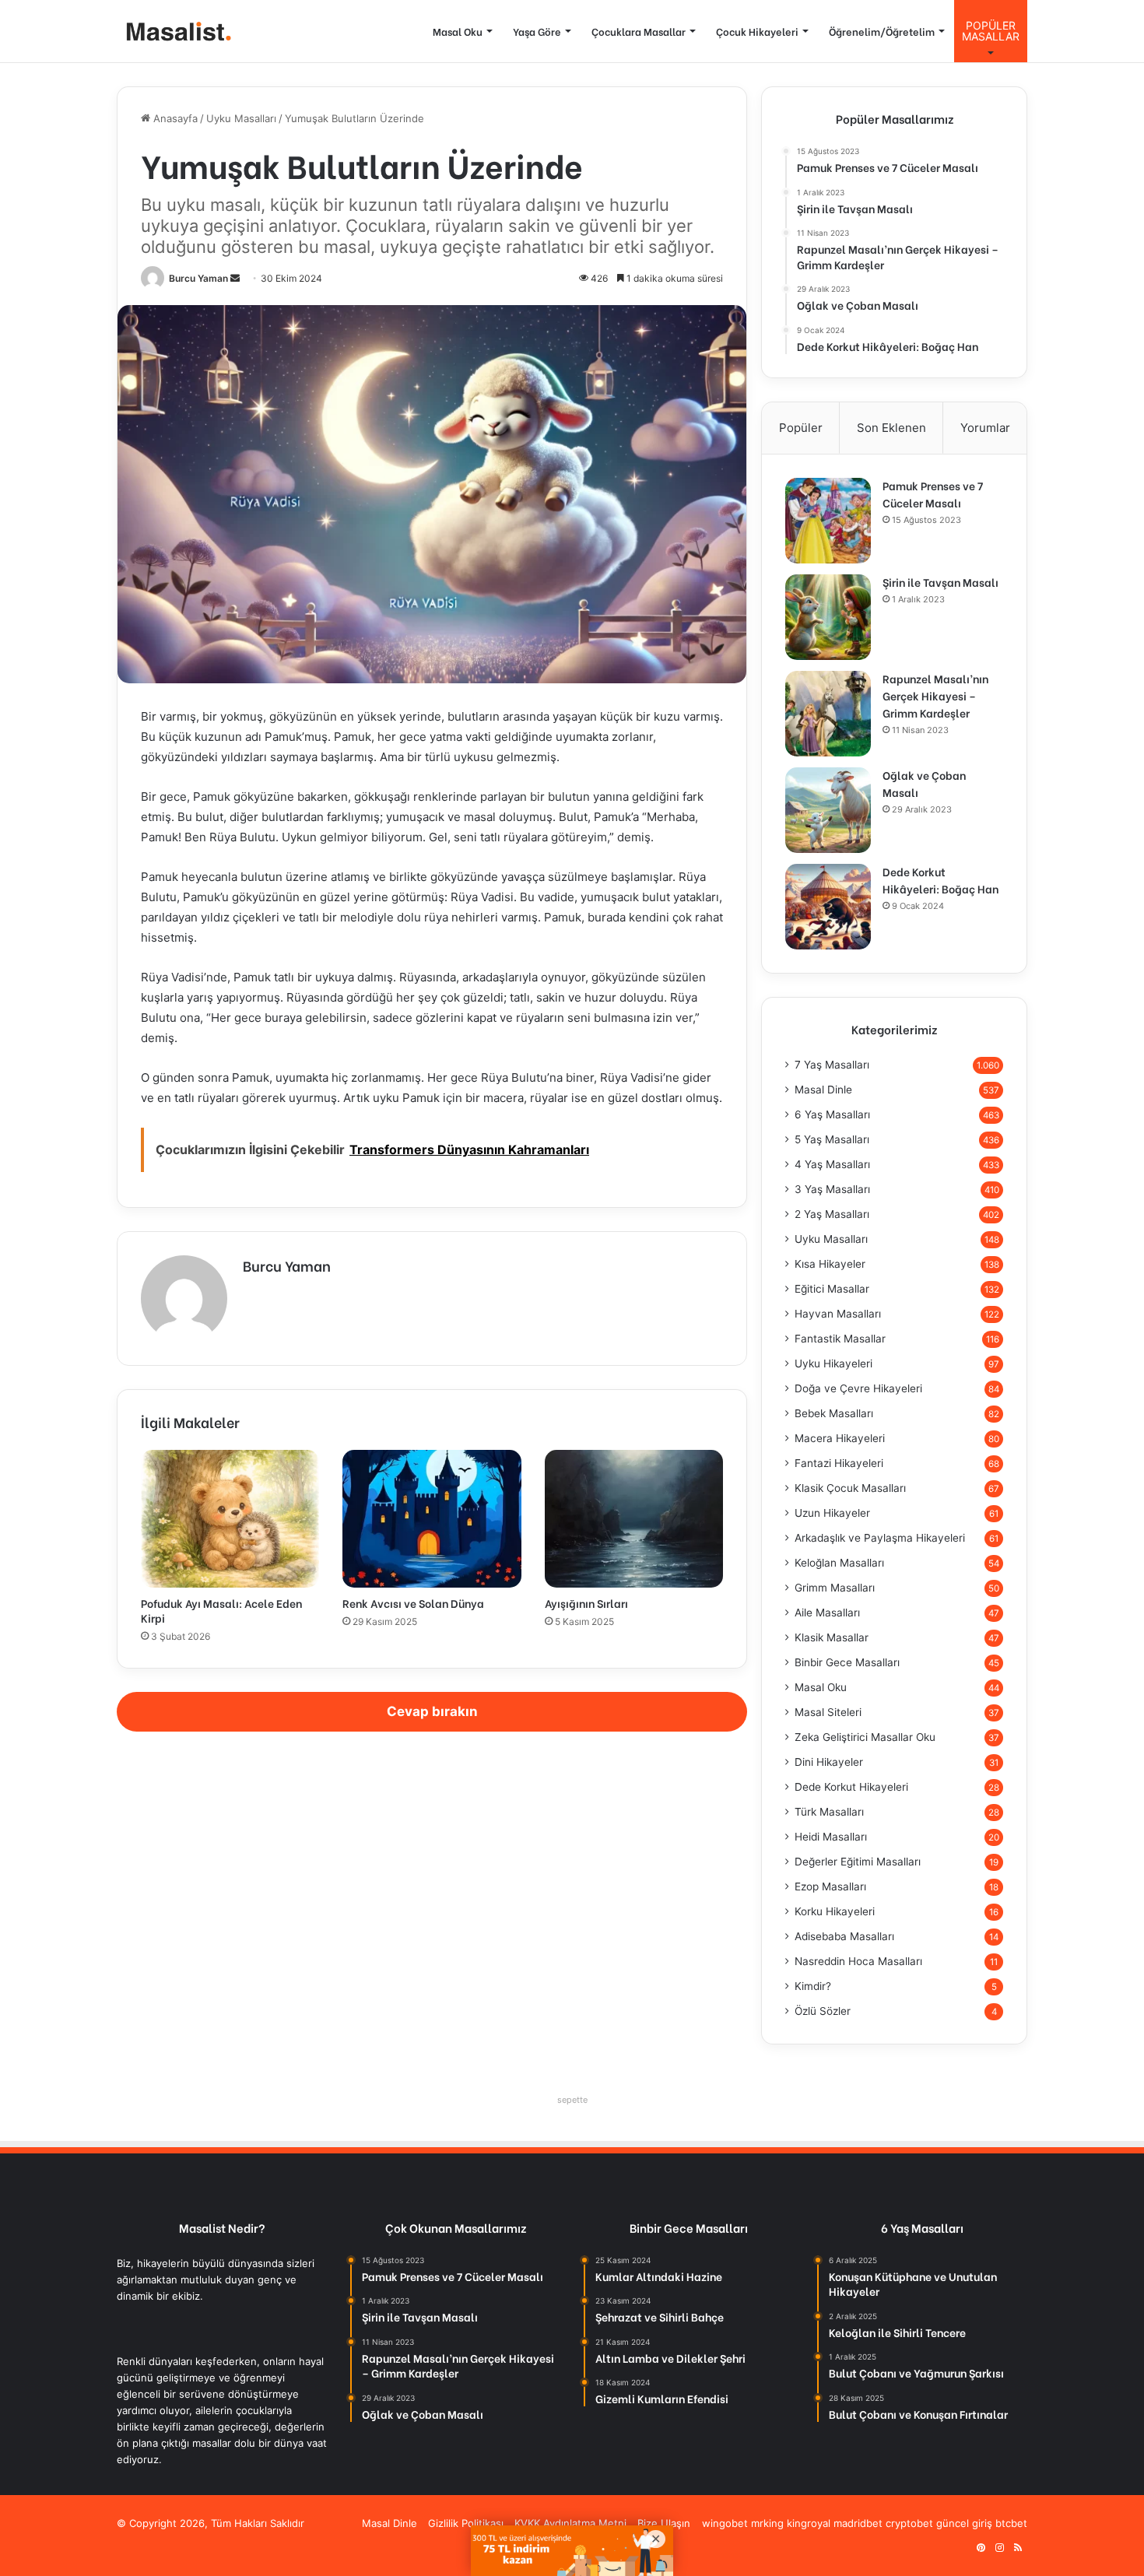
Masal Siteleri (828, 1712)
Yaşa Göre (537, 31)
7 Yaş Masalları (832, 1065)
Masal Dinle (823, 1090)
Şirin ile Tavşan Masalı (940, 582)
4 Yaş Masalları (832, 1164)
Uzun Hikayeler (832, 1513)
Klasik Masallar (832, 1637)
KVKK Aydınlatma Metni (570, 2523)
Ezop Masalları (830, 1886)
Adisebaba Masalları (844, 1936)
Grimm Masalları (835, 1588)
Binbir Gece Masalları (847, 1662)
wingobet (725, 2523)
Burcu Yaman (198, 278)
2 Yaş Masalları (832, 1214)
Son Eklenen (891, 428)
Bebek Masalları (834, 1413)
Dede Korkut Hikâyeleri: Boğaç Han (940, 880)
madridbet (858, 2523)
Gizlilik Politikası (466, 2523)
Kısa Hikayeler (830, 1264)
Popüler (801, 428)
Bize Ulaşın (664, 2523)
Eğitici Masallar (832, 1289)
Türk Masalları (829, 1812)
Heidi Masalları (831, 1837)
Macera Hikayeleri (840, 1438)
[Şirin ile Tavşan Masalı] (828, 617)
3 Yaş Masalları (832, 1189)
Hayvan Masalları (838, 1314)
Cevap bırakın (432, 1711)
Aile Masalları (827, 1613)
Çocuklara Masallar (639, 31)
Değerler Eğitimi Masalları (858, 1862)
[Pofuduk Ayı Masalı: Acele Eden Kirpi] (230, 1518)
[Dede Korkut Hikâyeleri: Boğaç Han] (828, 907)
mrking (767, 2523)
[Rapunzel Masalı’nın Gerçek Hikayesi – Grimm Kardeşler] (828, 714)
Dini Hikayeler (829, 1762)
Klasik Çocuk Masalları (850, 1488)
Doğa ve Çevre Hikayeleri (858, 1388)
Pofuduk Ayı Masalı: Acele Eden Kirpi (221, 1610)
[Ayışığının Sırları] (634, 1518)
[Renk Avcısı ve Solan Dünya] (432, 1518)
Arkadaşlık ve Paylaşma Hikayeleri (880, 1538)
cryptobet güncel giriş (939, 2523)
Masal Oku (458, 31)
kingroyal (809, 2523)
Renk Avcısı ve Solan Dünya (413, 1603)
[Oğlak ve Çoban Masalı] (828, 810)
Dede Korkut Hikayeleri (851, 1787)
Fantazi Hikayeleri (839, 1463)
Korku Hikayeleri (835, 1911)
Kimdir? (813, 1986)
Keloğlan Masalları (839, 1563)
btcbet (1011, 2523)
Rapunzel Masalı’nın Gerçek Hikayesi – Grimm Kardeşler (935, 695)
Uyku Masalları (241, 118)
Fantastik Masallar (840, 1339)
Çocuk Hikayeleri (757, 31)
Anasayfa (174, 118)
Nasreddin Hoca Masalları (858, 1961)
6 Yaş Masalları (832, 1114)
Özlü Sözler (823, 2011)
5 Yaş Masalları (832, 1139)
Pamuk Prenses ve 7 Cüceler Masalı (933, 494)
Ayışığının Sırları (586, 1603)
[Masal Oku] (175, 32)
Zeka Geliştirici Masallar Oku (865, 1737)
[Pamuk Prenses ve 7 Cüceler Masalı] (828, 521)
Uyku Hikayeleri (833, 1363)
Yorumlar (985, 428)
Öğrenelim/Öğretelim (882, 31)
